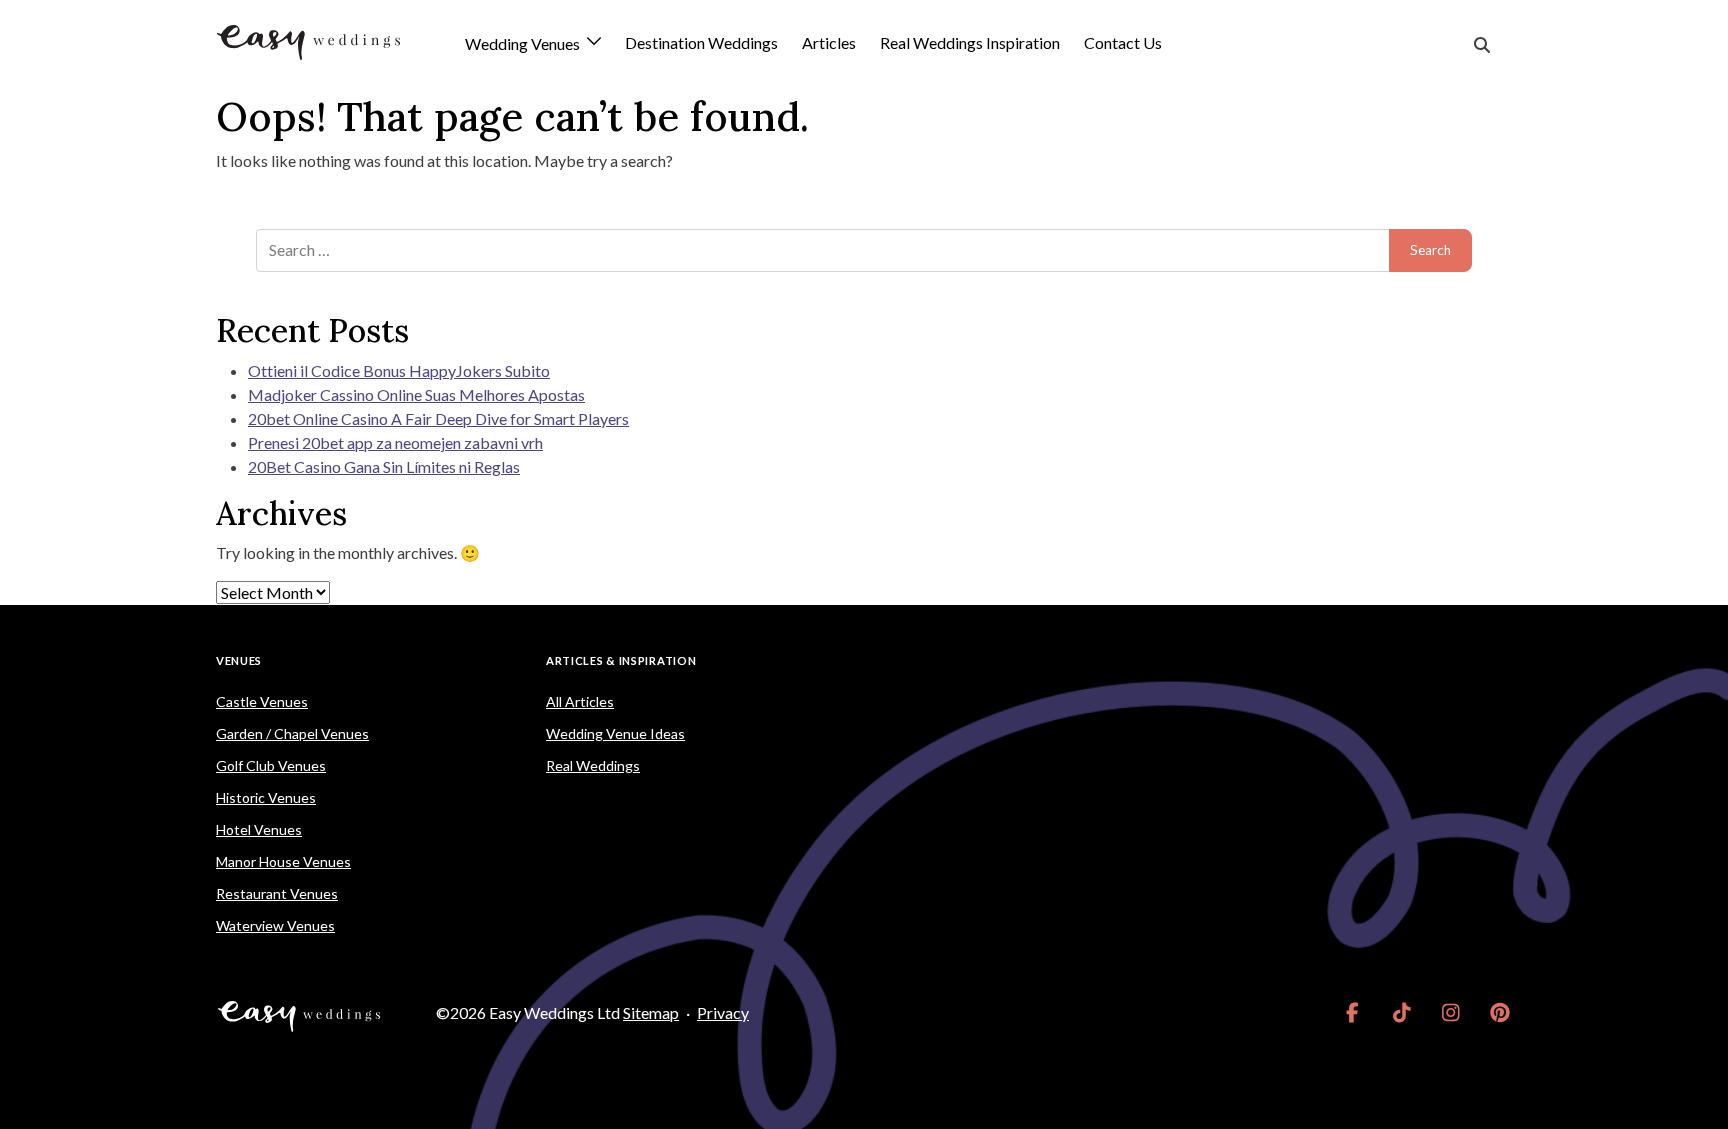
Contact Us (1123, 42)
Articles (829, 42)
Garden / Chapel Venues (292, 733)
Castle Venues (262, 701)
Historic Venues (266, 797)
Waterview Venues (275, 925)
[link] (1352, 1013)
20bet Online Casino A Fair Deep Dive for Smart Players (438, 418)
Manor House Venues (283, 861)
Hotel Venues (259, 829)
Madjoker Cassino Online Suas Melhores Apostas (416, 394)
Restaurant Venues (277, 893)
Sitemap (651, 1012)
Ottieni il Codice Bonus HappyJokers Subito (399, 370)
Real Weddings (593, 765)
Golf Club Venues (271, 765)
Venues (239, 660)
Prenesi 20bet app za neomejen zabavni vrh (395, 442)
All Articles (580, 701)
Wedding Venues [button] (524, 44)
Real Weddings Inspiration (970, 42)
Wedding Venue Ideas (615, 733)
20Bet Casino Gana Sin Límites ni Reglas (384, 466)
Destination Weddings (701, 42)
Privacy (723, 1012)
